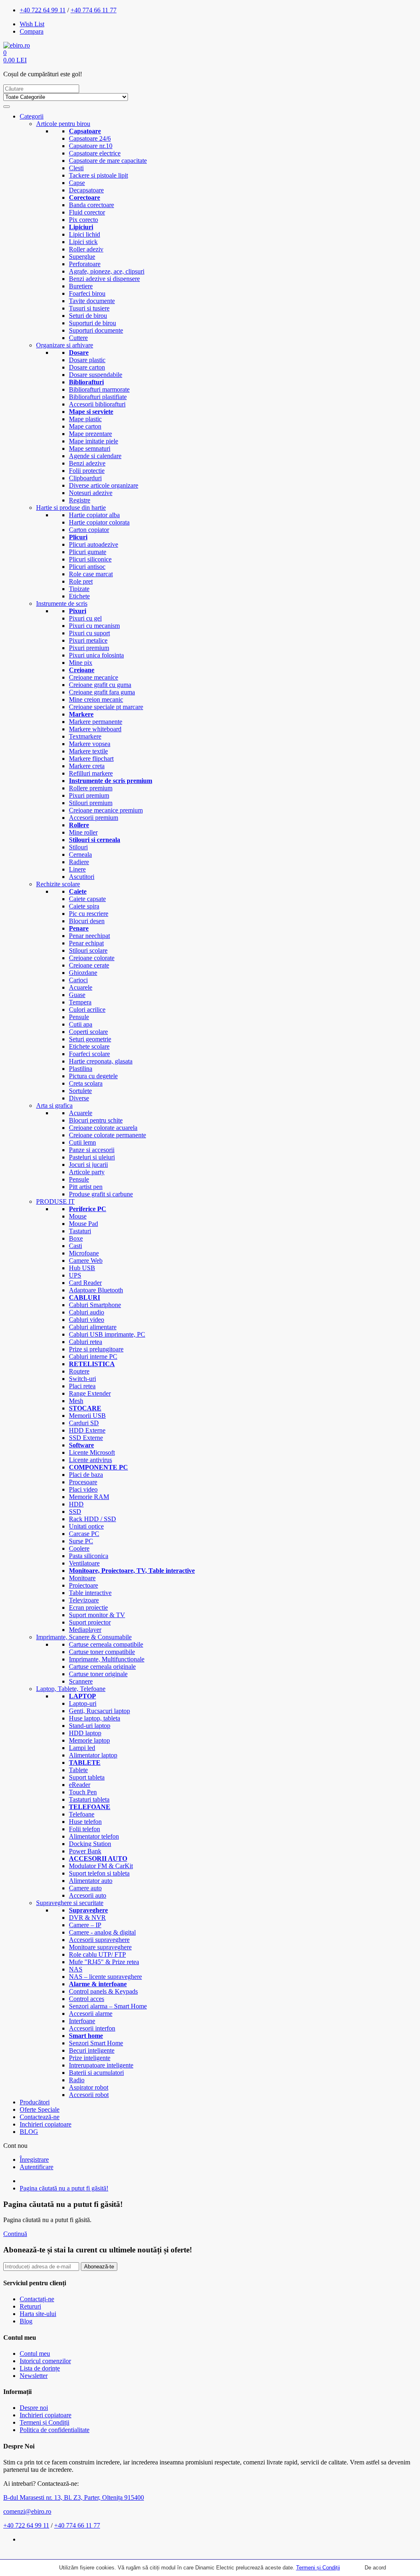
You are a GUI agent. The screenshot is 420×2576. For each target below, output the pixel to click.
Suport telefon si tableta (99, 1873)
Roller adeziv (86, 249)
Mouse (78, 1216)
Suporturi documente (96, 330)
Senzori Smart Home (96, 2043)
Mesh (76, 1401)
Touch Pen (83, 1792)
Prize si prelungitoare (96, 1349)
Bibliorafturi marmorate (99, 389)
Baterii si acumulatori (96, 2073)
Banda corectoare (91, 205)
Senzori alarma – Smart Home (108, 2006)
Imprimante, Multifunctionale (107, 1659)
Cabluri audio (87, 1312)
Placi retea (82, 1386)
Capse (77, 183)
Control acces (87, 1999)
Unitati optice (86, 1526)
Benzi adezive (87, 463)
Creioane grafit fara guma (102, 692)
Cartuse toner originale (98, 1674)
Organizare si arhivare (65, 345)
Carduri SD (84, 1423)
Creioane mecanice (94, 677)
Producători (35, 2102)
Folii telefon (84, 1829)
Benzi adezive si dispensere (104, 279)
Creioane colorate (92, 958)
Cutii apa (81, 1024)
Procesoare (83, 1482)
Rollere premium (91, 788)
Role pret (81, 581)
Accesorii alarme (91, 2014)
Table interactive (90, 1593)
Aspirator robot (89, 2087)
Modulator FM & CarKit (101, 1866)
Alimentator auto (91, 1881)
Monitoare (82, 1578)
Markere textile (88, 751)
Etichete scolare (89, 1046)
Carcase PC (84, 1534)
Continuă (15, 2234)
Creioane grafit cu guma (100, 685)
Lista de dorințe (40, 2368)
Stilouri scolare (88, 950)
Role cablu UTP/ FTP (97, 1954)
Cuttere (78, 338)
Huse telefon (85, 1822)
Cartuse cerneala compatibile (106, 1644)
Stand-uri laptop (90, 1726)
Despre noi (34, 2408)
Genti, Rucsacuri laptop (99, 1711)
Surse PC (81, 1541)
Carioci (78, 980)
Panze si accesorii (92, 1150)
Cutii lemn (82, 1142)
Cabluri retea (86, 1342)
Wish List (32, 24)
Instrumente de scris (62, 604)
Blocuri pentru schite (96, 1120)
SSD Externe (86, 1438)
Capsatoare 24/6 (90, 138)
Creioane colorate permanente (107, 1135)
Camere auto (85, 1888)
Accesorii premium (94, 818)
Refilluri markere (91, 773)
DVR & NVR (87, 1918)
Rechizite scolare (58, 884)
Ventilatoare (84, 1563)
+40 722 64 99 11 (43, 10)
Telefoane (82, 1814)
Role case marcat (91, 574)
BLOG (29, 2132)
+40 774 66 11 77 (94, 10)
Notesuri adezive (91, 493)
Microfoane (84, 1253)
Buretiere (81, 286)
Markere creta (87, 766)
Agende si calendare (95, 456)
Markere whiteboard (95, 729)
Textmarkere (85, 736)
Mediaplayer (85, 1630)
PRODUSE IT (55, 1201)
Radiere (79, 862)
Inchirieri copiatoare (46, 2124)
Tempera (80, 1002)
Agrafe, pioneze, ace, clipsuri (107, 271)
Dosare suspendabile (96, 375)
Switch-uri (82, 1379)
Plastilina (81, 1069)
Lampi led (82, 1748)
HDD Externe (87, 1430)
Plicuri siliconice (90, 559)
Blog (26, 2321)
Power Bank (85, 1851)
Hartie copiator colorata (99, 522)
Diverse (79, 1098)
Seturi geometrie (90, 1039)
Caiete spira (84, 906)
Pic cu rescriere (89, 914)
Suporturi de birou (92, 323)
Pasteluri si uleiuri (92, 1157)
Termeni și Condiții (318, 2568)
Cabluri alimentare (93, 1327)
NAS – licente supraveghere (105, 1977)
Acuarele (81, 987)
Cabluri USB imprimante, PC (107, 1334)
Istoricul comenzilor (45, 2361)
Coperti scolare (88, 1032)
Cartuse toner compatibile (102, 1652)
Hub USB (82, 1268)
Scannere (81, 1681)
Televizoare (84, 1600)
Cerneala (80, 854)
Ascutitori (82, 877)
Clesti (76, 168)
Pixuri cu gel (85, 618)
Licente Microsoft (92, 1452)
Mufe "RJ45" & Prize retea (104, 1962)
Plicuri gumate (88, 552)
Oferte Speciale (40, 2109)
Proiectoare (83, 1585)
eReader (80, 1785)
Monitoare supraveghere (100, 1947)
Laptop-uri (83, 1703)
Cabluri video (87, 1320)
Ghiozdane (83, 973)
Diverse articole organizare (104, 485)
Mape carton (85, 426)
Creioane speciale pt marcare (106, 707)
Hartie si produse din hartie (71, 508)
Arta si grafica (54, 1105)
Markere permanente (96, 722)
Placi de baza (86, 1475)
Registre (80, 500)
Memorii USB (87, 1416)
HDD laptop (85, 1733)
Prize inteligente (90, 2058)
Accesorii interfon (92, 2028)
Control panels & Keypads (103, 1991)
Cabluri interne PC (93, 1356)
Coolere (79, 1548)
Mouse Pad (83, 1224)
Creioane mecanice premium (106, 810)
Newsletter (34, 2376)
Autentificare (37, 2167)
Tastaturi (80, 1231)
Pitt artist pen (86, 1187)
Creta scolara (86, 1083)
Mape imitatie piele (94, 441)
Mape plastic (85, 419)
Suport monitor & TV (97, 1615)
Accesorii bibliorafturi (97, 404)
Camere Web (86, 1261)
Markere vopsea (90, 744)
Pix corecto (83, 220)
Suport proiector (90, 1622)
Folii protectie (87, 471)
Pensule (79, 1017)
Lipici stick (83, 242)
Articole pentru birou (63, 124)
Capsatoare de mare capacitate (108, 161)
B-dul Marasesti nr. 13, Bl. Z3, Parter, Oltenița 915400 (74, 2497)
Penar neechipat (89, 936)
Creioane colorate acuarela (103, 1128)
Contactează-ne (40, 2117)
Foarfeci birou (87, 293)
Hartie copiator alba (94, 515)
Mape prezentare (90, 434)
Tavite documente (92, 301)
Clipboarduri (85, 478)
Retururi (30, 2306)
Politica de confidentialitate (55, 2430)
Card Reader (85, 1283)
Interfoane (82, 2021)
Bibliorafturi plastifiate (98, 397)
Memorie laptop (89, 1740)
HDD (76, 1504)
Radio (77, 2080)
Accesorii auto (88, 1895)
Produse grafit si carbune (101, 1194)
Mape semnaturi (90, 448)
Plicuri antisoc (87, 567)
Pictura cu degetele (93, 1076)
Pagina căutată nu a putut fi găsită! (64, 2188)
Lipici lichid (84, 234)
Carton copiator (89, 530)
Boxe (76, 1238)
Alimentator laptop (93, 1755)
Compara (32, 31)
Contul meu (35, 2354)
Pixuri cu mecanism (94, 626)
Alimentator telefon (94, 1836)
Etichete (79, 596)
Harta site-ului (38, 2314)
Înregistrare (34, 2160)
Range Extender (90, 1393)
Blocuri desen (87, 921)
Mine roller (83, 832)
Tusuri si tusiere (89, 308)
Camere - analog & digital (102, 1932)
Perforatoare (85, 264)
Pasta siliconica (89, 1556)
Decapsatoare (86, 190)
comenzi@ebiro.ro (27, 2511)
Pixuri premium (89, 648)
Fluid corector (87, 212)
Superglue (82, 257)
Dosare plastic (87, 360)
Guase (77, 995)
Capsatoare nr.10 (91, 146)
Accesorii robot (89, 2095)
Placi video (83, 1489)
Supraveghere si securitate (70, 1903)
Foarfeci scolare (89, 1054)
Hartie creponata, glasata (101, 1061)
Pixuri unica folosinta (96, 655)
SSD (75, 1512)
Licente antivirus (90, 1460)
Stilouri (78, 847)
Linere (77, 869)
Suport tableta (87, 1777)
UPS (75, 1275)
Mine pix (81, 663)
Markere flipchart (91, 759)
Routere (79, 1371)
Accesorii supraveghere (99, 1940)
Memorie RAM (89, 1497)
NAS (76, 1969)
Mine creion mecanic (96, 699)
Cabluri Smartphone (95, 1305)
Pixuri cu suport (89, 633)
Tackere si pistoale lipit (98, 175)
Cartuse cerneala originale (102, 1667)
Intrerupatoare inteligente (101, 2065)
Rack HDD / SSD (92, 1519)
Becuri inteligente (92, 2050)
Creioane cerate (89, 965)
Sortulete (80, 1091)
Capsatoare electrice (95, 153)
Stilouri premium (91, 803)
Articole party (87, 1172)
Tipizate (79, 589)
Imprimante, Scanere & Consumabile (84, 1637)
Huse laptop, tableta (95, 1718)
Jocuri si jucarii (88, 1165)
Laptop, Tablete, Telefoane (71, 1689)
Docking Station (90, 1844)
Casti (75, 1246)
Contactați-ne (37, 2299)
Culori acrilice (87, 1010)
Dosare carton (87, 367)
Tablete (78, 1770)
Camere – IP (85, 1925)
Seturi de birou (88, 316)
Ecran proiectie (88, 1607)
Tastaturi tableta (89, 1799)
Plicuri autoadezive (94, 544)
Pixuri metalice (88, 640)
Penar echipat (86, 943)
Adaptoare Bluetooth (96, 1290)
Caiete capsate (87, 899)
